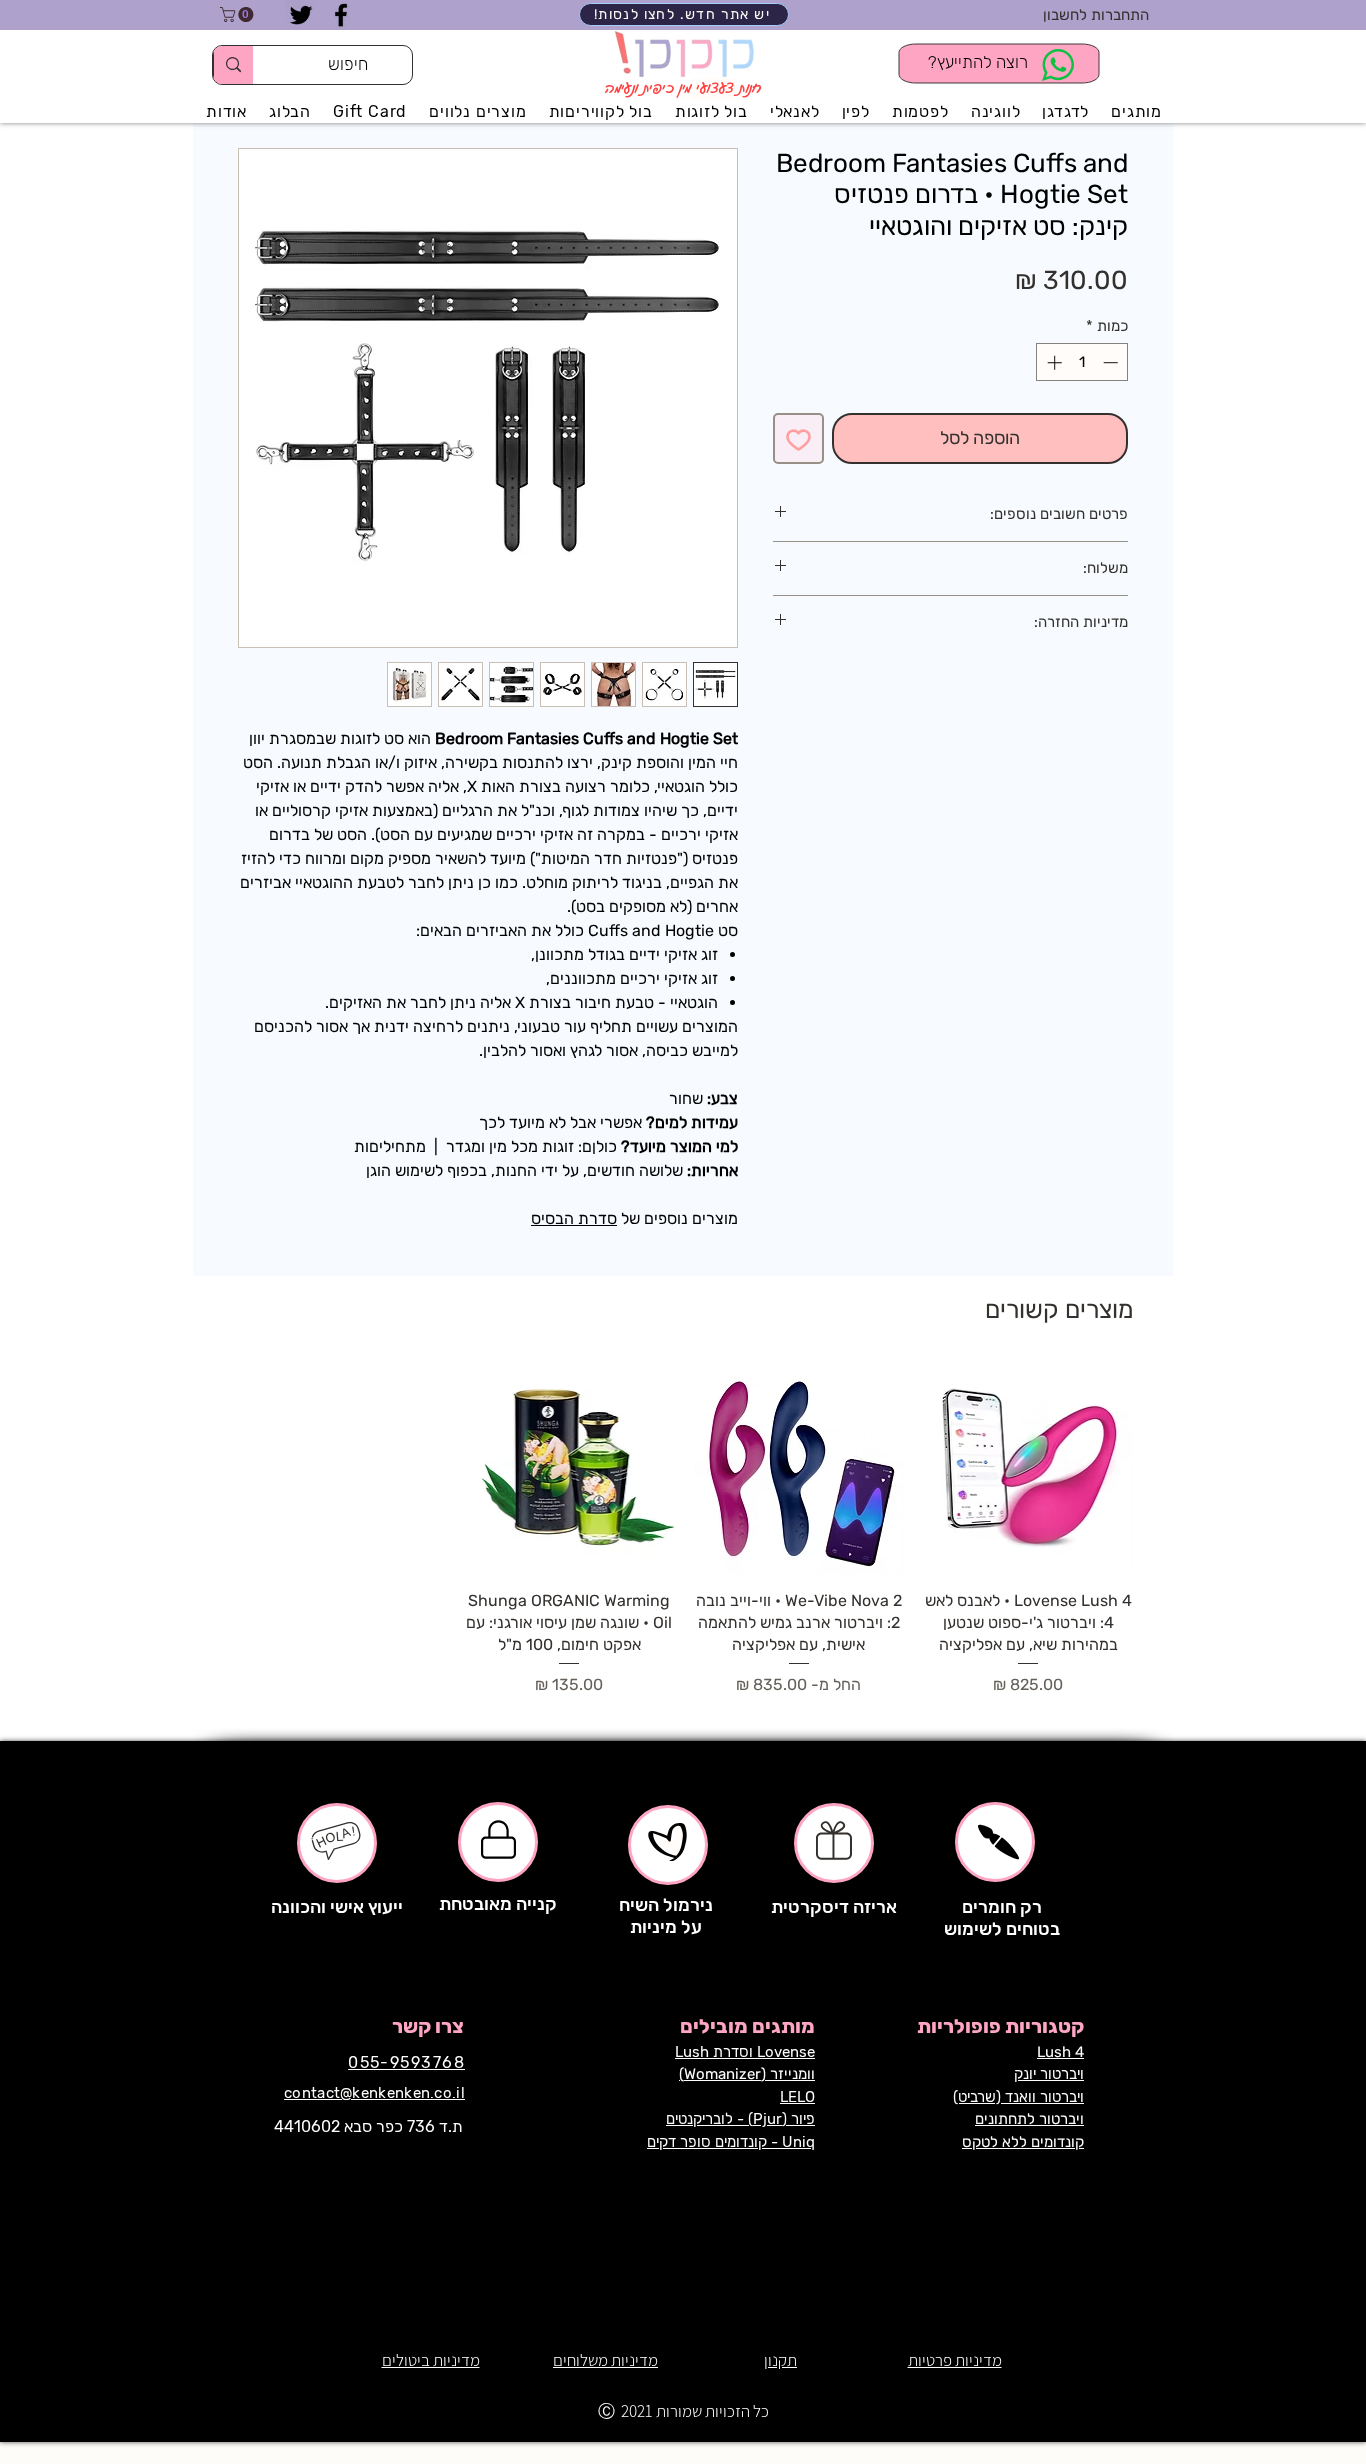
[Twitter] (301, 15)
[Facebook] (341, 15)
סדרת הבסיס (574, 1218)
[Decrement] (1112, 362)
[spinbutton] (1082, 362)
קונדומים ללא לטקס (1023, 2142)
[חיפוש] (233, 65)
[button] (238, 14)
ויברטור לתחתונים (1029, 2119)
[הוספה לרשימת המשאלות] (798, 438)
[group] (684, 1530)
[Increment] (1052, 362)
